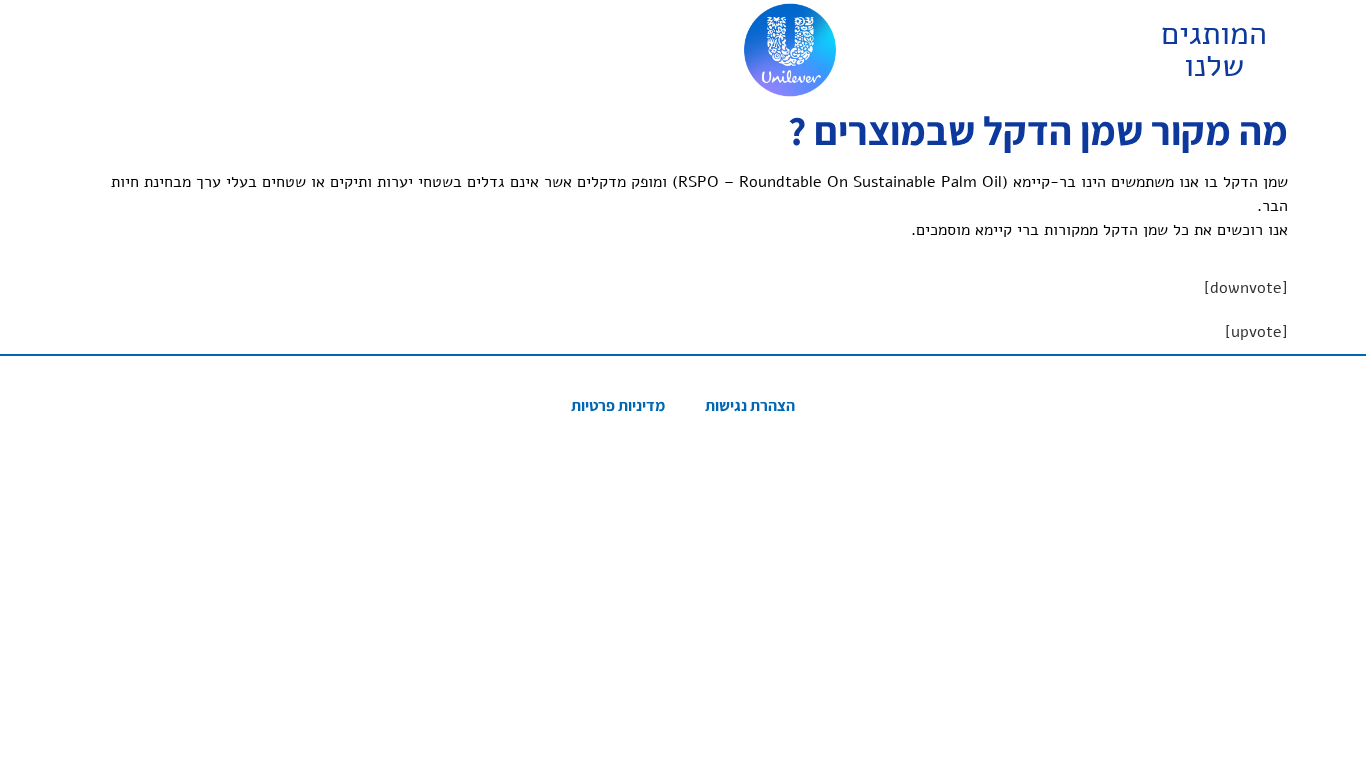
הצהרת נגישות (750, 405)
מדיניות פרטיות (618, 405)
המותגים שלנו (1214, 49)
